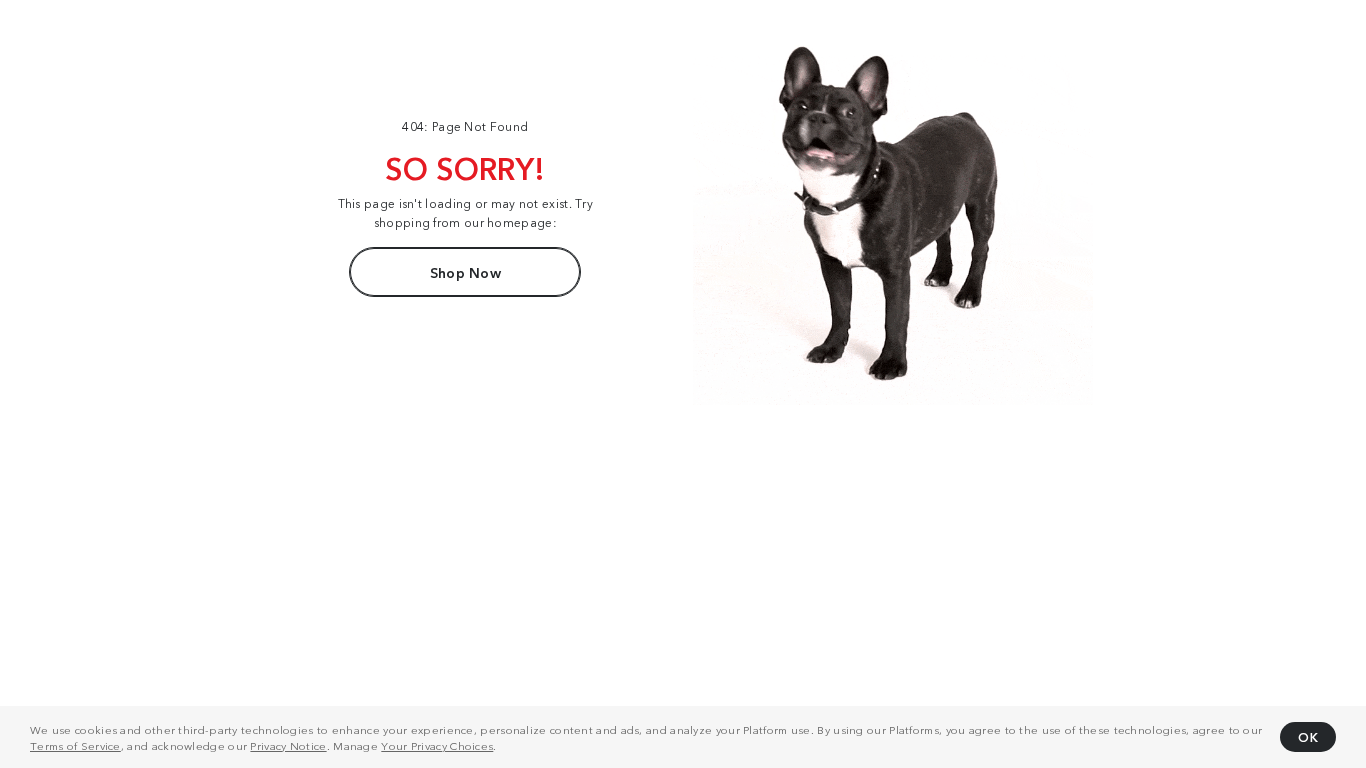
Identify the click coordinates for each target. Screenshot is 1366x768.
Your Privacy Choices (437, 745)
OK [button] (1308, 736)
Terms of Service (75, 745)
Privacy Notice (288, 745)
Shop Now (465, 272)
